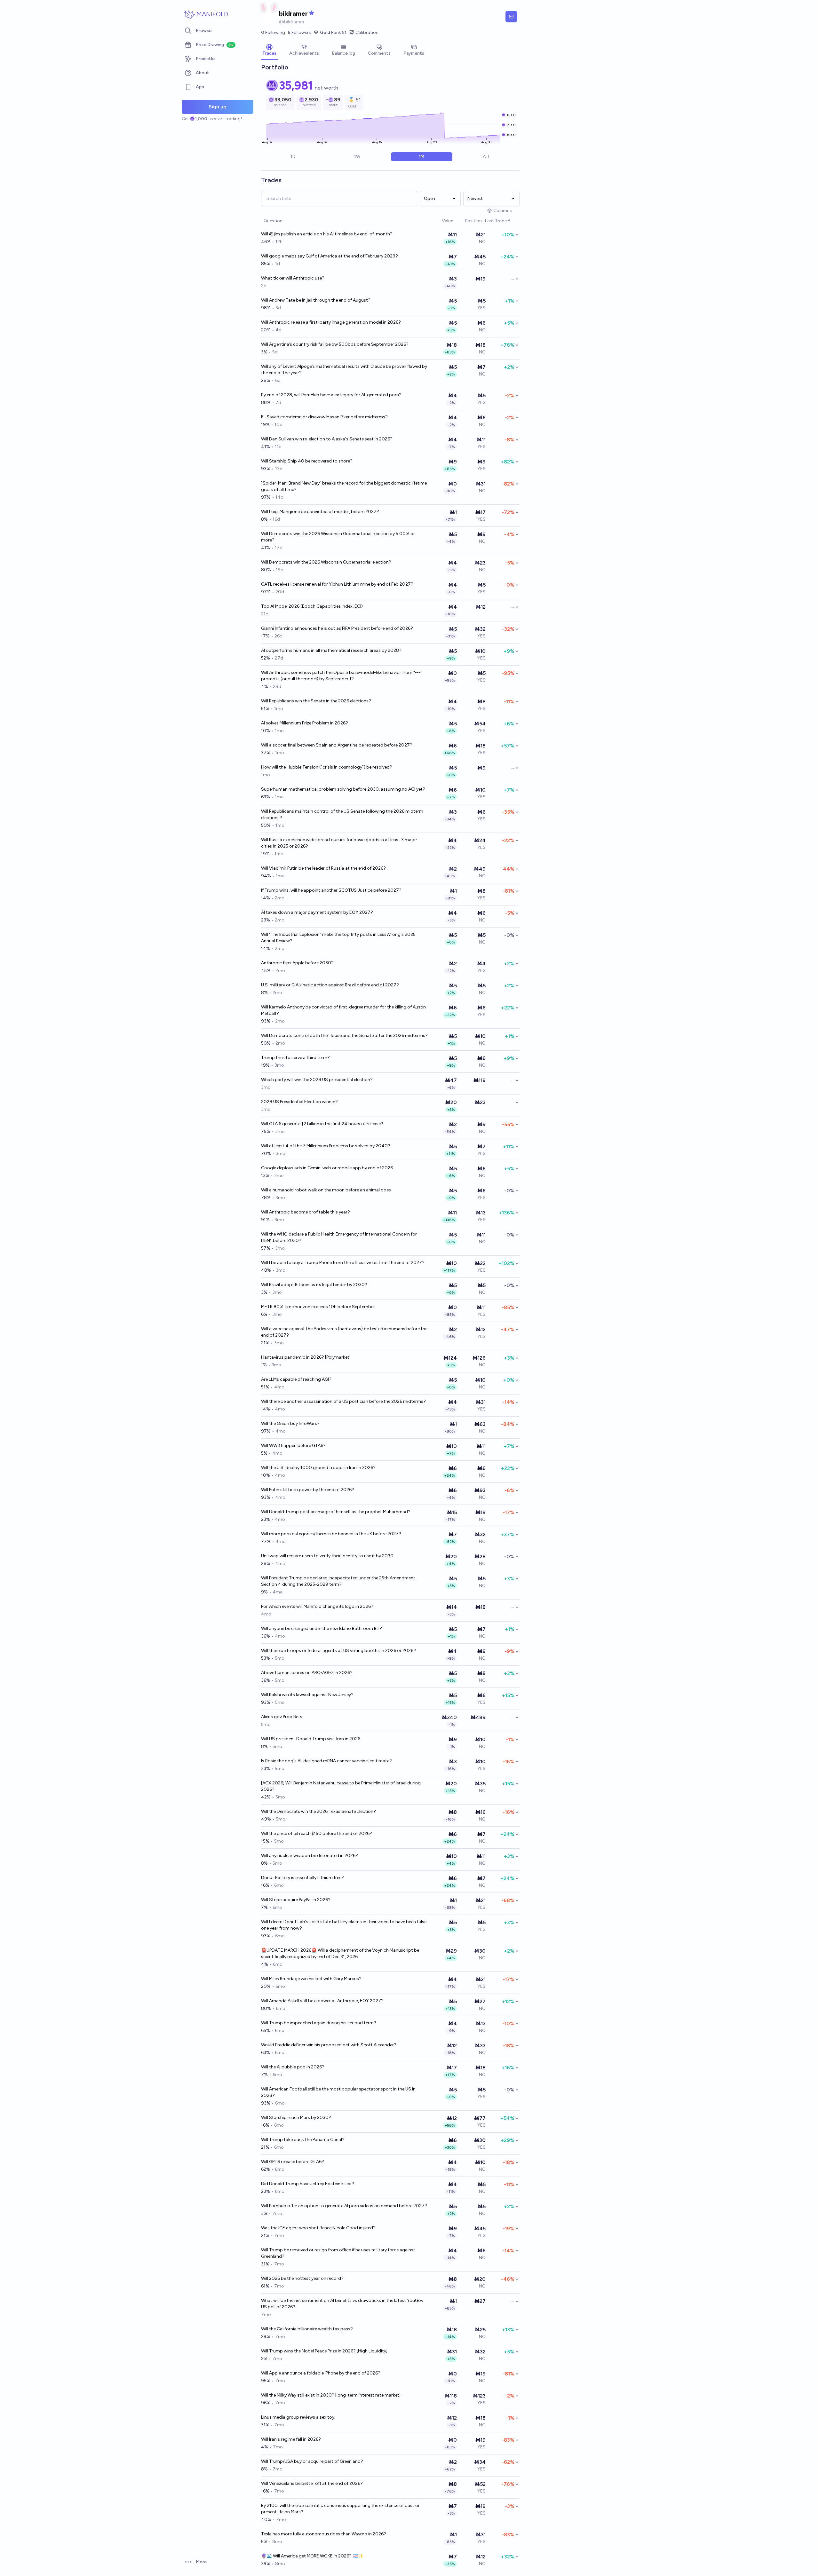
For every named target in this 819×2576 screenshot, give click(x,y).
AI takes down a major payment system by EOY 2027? (317, 912)
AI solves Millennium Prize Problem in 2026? (305, 723)
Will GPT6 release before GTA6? (293, 2162)
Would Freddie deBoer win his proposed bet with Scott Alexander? (329, 2045)
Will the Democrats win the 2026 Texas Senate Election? (318, 1811)
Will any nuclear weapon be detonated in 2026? (310, 1856)
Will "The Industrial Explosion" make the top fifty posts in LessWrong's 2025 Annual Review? (338, 938)
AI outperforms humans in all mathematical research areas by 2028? (331, 650)
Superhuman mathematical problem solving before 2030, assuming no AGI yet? (343, 789)
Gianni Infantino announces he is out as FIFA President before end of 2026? (337, 628)
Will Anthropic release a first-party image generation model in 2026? (331, 322)
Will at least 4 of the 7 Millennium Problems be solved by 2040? (326, 1146)
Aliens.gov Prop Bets (282, 1717)
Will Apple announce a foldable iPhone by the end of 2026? (321, 2373)
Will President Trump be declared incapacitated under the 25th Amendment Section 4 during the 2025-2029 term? (338, 1581)
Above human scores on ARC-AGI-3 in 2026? (307, 1673)
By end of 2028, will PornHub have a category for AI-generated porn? (331, 395)
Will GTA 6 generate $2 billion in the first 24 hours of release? (322, 1124)
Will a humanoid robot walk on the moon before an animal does (326, 1190)
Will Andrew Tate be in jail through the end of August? (316, 300)
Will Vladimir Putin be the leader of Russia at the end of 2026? (323, 868)
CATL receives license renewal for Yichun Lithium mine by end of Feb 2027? (337, 584)
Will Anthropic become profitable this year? (306, 1212)
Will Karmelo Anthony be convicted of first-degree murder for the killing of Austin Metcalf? (343, 1010)
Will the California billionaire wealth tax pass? (307, 2329)
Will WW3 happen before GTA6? (293, 1446)
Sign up (218, 107)
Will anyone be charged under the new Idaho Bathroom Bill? (322, 1628)
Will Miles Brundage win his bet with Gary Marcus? (311, 1979)
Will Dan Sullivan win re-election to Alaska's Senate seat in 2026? (327, 439)
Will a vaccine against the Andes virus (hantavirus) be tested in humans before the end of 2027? (344, 1332)
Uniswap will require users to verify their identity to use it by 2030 (327, 1556)
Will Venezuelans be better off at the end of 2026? (312, 2483)
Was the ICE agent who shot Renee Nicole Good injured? (318, 2228)
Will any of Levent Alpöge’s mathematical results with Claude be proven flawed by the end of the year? (344, 370)
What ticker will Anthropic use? (293, 278)
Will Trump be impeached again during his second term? (319, 2023)
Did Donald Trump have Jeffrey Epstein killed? (308, 2184)
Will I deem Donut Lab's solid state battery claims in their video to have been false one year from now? (344, 1925)
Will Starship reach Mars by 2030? (296, 2118)
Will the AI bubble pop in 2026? (293, 2067)
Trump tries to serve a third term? (295, 1058)
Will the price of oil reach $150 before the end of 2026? (317, 1833)
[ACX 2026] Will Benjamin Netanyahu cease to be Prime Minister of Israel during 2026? (341, 1786)
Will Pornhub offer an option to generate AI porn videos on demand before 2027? (344, 2206)
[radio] (293, 157)
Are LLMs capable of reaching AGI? (296, 1379)
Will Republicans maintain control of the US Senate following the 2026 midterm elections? (342, 814)
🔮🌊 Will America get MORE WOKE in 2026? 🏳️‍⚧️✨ (312, 2556)
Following (273, 32)
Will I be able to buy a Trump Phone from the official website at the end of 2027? (343, 1263)
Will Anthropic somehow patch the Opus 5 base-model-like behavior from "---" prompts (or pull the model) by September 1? (342, 676)
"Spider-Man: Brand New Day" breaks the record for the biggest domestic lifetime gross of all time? (344, 486)
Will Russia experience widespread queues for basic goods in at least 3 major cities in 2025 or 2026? (339, 843)
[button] (439, 221)
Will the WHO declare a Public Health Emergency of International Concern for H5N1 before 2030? (339, 1237)
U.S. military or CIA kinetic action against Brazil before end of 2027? (330, 985)
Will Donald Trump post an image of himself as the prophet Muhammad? (336, 1512)
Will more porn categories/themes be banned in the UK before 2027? (331, 1534)
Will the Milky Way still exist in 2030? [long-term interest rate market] (331, 2395)
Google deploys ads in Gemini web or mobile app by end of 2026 (327, 1168)
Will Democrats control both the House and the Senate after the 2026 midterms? (344, 1035)
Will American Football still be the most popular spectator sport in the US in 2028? (338, 2092)
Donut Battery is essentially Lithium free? (302, 1878)
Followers (299, 32)
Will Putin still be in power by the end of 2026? (308, 1490)
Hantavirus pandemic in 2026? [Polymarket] (306, 1357)
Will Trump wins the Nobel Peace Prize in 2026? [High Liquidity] (324, 2351)
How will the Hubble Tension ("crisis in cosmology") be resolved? (327, 767)
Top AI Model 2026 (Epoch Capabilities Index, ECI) (312, 606)
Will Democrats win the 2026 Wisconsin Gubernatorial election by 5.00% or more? (338, 537)
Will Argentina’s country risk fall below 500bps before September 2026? (335, 344)
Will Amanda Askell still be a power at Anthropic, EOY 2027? (322, 2001)
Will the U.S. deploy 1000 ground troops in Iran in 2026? (318, 1468)
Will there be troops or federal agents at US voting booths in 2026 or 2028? (339, 1651)
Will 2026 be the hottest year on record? (302, 2278)
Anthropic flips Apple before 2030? (297, 963)
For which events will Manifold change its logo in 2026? (317, 1606)
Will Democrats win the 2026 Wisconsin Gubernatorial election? (326, 562)
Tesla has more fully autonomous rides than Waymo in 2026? (324, 2534)
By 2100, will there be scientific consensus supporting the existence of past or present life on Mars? (340, 2509)
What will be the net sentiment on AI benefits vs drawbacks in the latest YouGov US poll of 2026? (342, 2304)
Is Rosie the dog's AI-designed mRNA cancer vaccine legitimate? (326, 1761)
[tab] (269, 51)
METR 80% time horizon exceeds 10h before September (318, 1307)
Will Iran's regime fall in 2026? (291, 2439)
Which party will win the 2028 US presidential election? (317, 1080)
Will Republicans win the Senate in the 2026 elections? (316, 701)
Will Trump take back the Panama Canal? (303, 2140)
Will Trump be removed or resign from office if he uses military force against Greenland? (338, 2253)
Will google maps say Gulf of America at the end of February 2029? (330, 256)
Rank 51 (333, 32)
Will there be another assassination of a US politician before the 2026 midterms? (343, 1401)
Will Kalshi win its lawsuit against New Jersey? (307, 1695)
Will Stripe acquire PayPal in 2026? (296, 1900)
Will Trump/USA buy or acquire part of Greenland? (312, 2461)
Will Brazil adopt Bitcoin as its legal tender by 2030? (314, 1285)
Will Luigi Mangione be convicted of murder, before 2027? (320, 512)
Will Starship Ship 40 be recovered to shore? (307, 461)
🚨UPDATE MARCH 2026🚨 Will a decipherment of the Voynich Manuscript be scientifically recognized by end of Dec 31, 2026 (340, 1953)
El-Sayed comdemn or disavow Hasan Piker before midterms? (324, 417)
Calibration (367, 32)
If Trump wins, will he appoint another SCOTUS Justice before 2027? (331, 890)
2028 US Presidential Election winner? (299, 1102)
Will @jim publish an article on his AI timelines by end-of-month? (327, 234)
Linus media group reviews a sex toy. (298, 2417)
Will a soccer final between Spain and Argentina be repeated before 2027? (337, 745)
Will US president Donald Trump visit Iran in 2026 (311, 1739)
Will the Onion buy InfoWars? (290, 1423)
